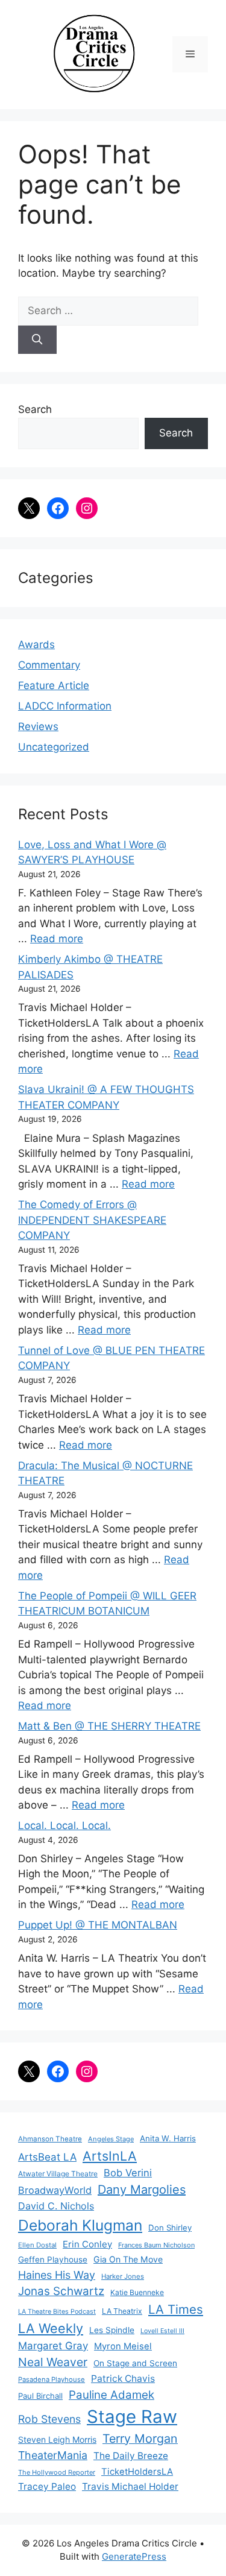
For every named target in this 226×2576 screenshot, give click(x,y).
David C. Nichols (56, 2206)
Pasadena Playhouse (52, 2379)
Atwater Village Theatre (58, 2174)
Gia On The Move (128, 2259)
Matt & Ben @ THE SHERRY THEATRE (109, 1726)
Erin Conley (87, 2244)
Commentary (49, 665)
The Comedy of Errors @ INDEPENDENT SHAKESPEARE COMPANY (92, 1220)
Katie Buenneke (137, 2292)
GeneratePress (134, 2556)
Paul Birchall (40, 2396)
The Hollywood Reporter (57, 2472)
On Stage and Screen (135, 2363)
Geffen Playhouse (53, 2260)
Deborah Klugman (80, 2225)
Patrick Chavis (123, 2379)
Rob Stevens (49, 2419)
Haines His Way (57, 2275)
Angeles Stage (111, 2139)
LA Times (176, 2309)
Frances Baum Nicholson (156, 2245)
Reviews (38, 726)
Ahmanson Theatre (50, 2139)
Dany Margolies (142, 2190)
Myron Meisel (123, 2346)
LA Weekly (51, 2328)
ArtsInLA (110, 2156)
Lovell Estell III (162, 2331)
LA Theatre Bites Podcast (57, 2312)
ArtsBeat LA (47, 2157)
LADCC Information (65, 706)
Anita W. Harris (168, 2138)
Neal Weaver (53, 2362)
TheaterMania (53, 2455)
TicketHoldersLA (137, 2472)
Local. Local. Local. (64, 1825)
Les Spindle (112, 2330)
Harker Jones (123, 2276)
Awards (36, 644)
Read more (57, 939)
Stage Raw (132, 2417)
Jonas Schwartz (61, 2291)
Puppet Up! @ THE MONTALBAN (98, 1925)
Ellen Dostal (37, 2245)
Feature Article (54, 685)
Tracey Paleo (47, 2486)
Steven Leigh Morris (57, 2439)
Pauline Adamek (111, 2395)
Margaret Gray (53, 2346)
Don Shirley (170, 2228)
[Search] (37, 340)
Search (35, 409)
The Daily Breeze (131, 2456)
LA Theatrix (122, 2311)
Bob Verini (128, 2173)
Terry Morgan (140, 2439)
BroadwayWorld (55, 2190)
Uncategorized (54, 747)
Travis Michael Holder (130, 2486)
